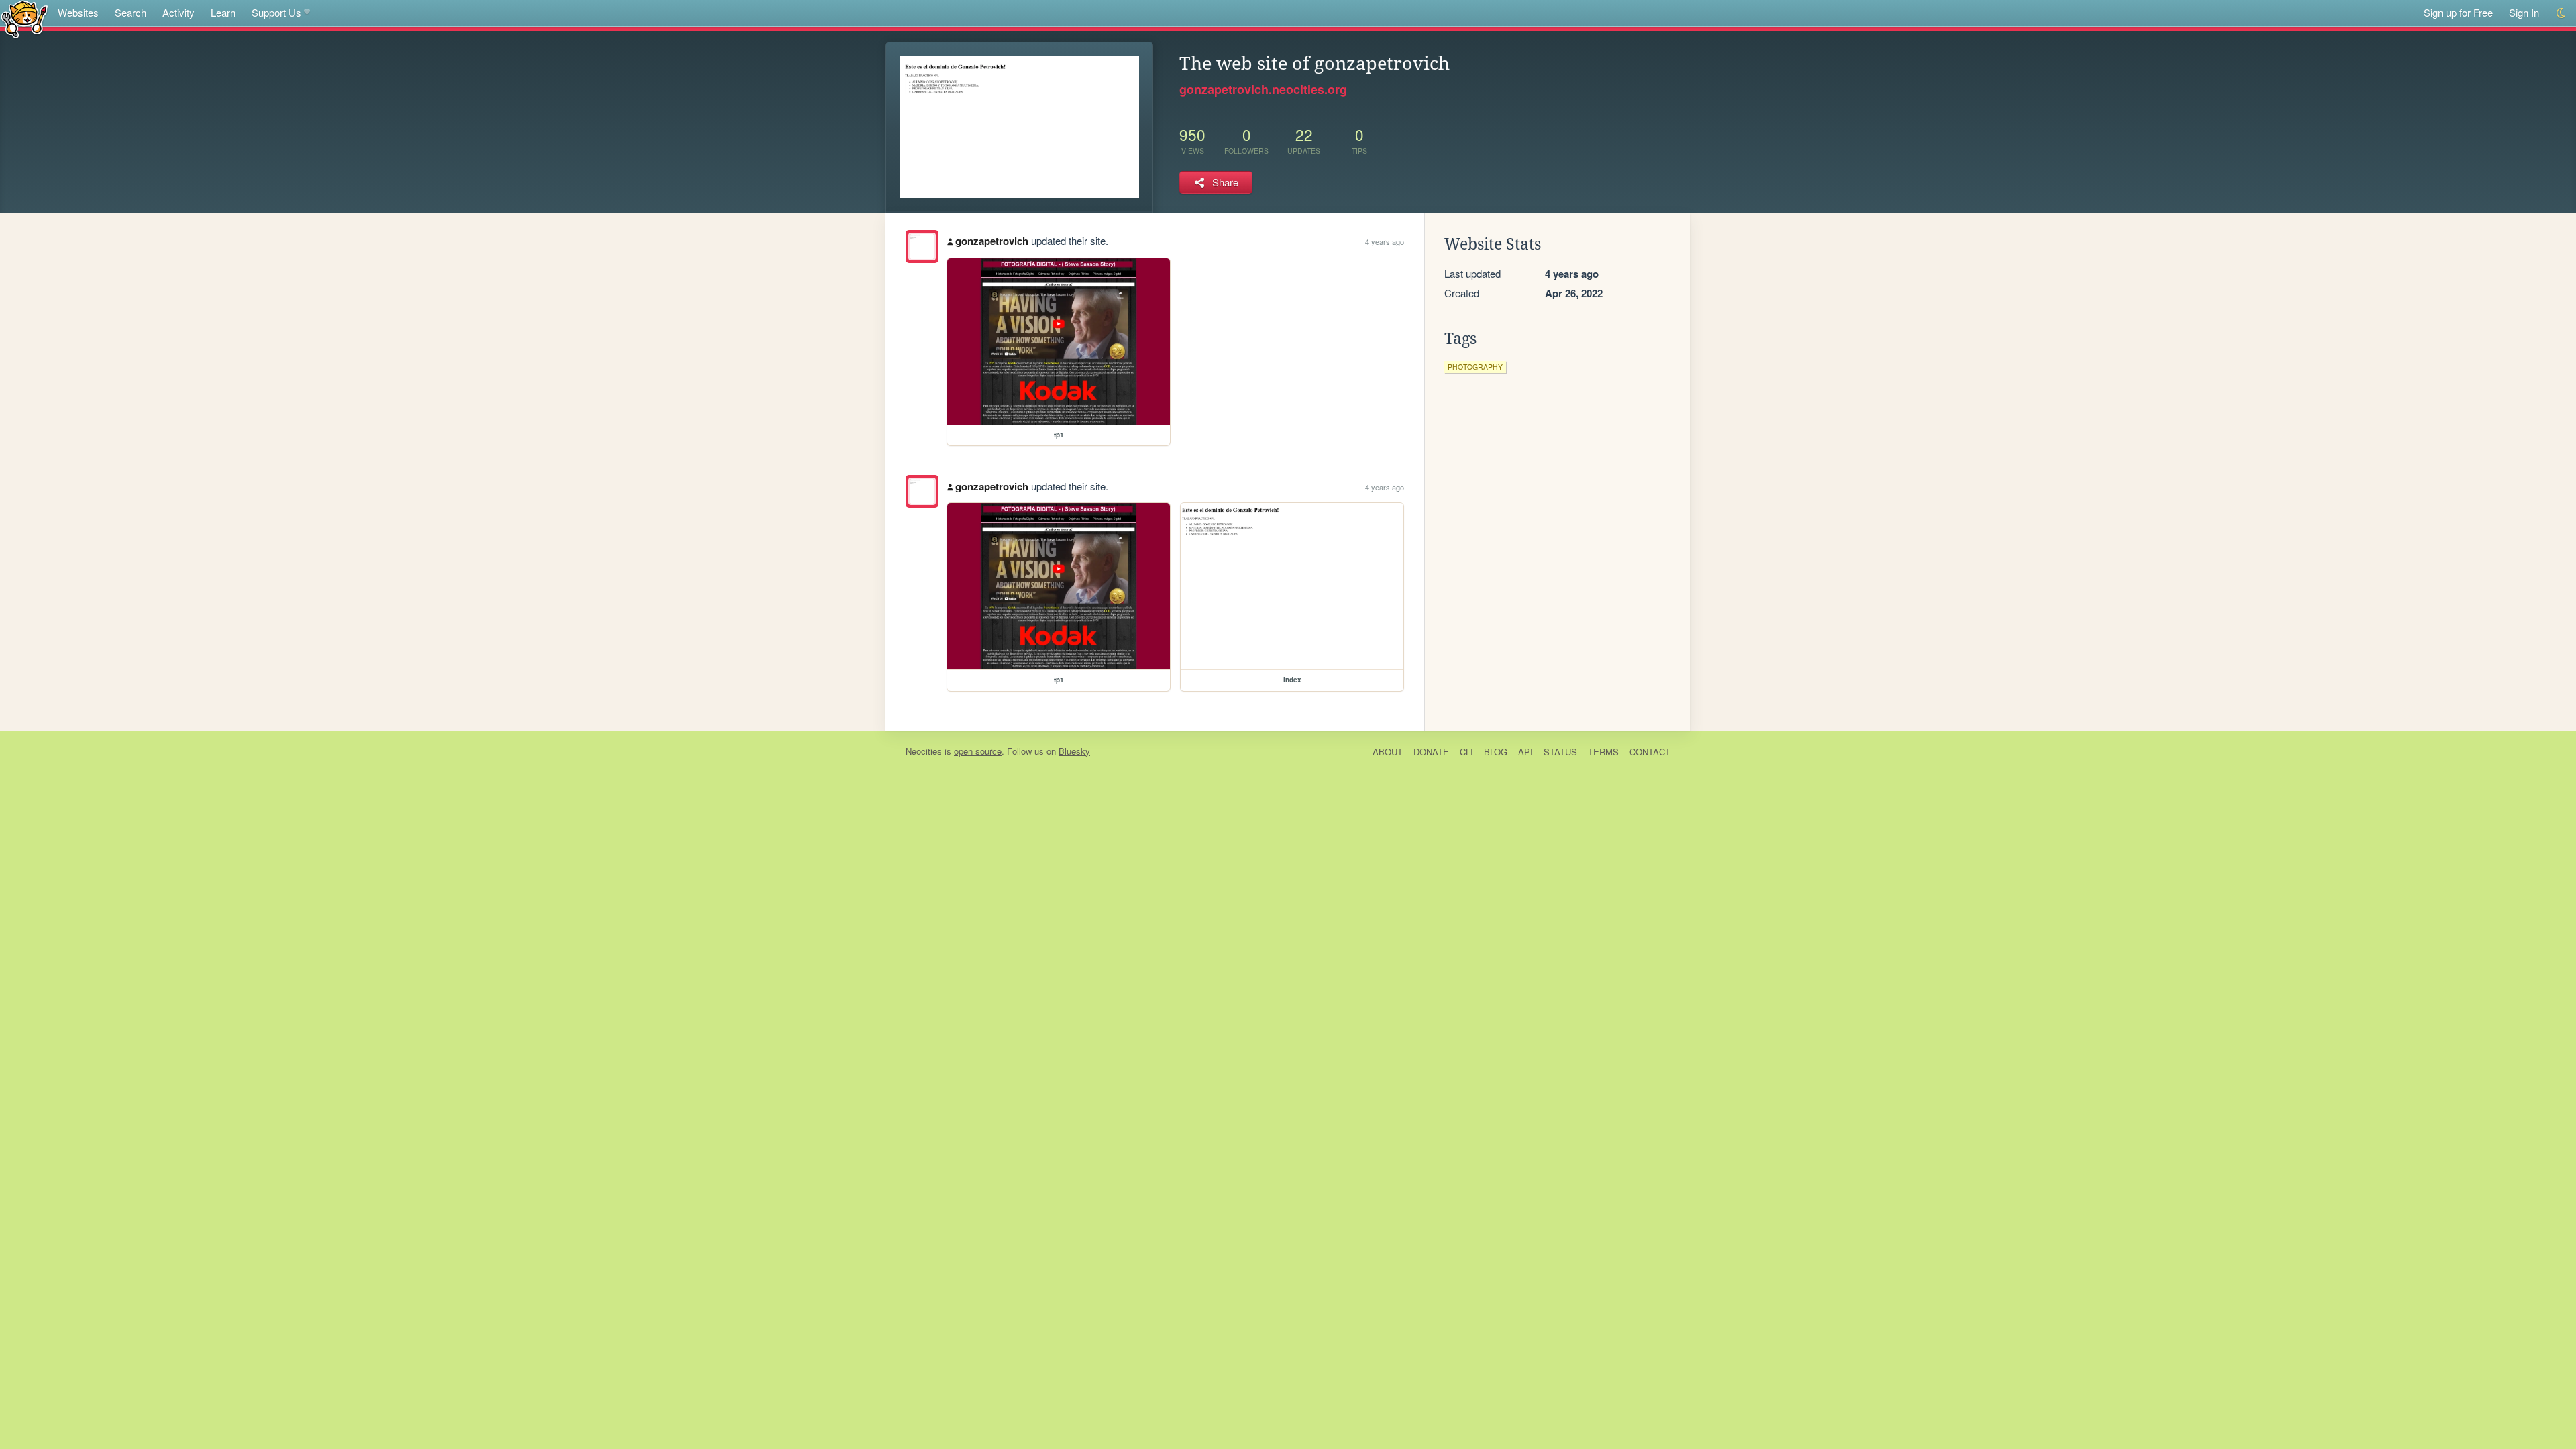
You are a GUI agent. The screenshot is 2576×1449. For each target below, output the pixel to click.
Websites (78, 12)
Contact (1650, 752)
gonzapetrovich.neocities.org (1263, 89)
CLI (1466, 752)
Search (130, 12)
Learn (223, 12)
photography (1475, 367)
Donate (1431, 752)
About (1388, 752)
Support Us (276, 12)
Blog (1496, 752)
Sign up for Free (2458, 12)
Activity (178, 12)
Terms (1603, 752)
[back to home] (24, 18)
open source (978, 751)
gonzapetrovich (992, 241)
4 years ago (1385, 241)
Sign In (2524, 12)
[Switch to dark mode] (2562, 13)
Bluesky (1074, 751)
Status (1560, 752)
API (1525, 752)
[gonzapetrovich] (922, 247)
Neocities (924, 751)
